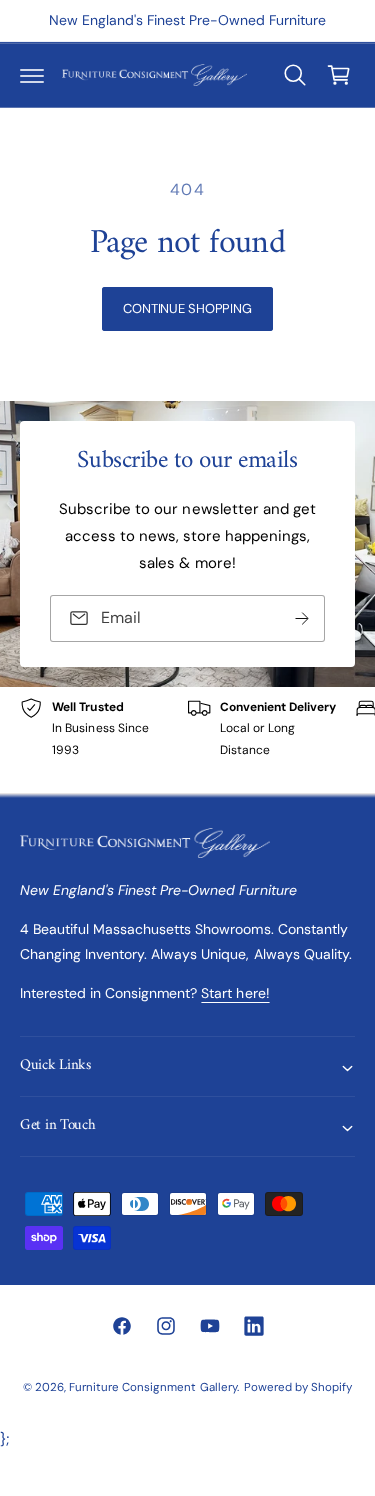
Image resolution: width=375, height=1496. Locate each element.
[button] (32, 75)
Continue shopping (187, 308)
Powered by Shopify (298, 1387)
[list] (187, 740)
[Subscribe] (302, 618)
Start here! (235, 993)
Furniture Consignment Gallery (152, 1387)
